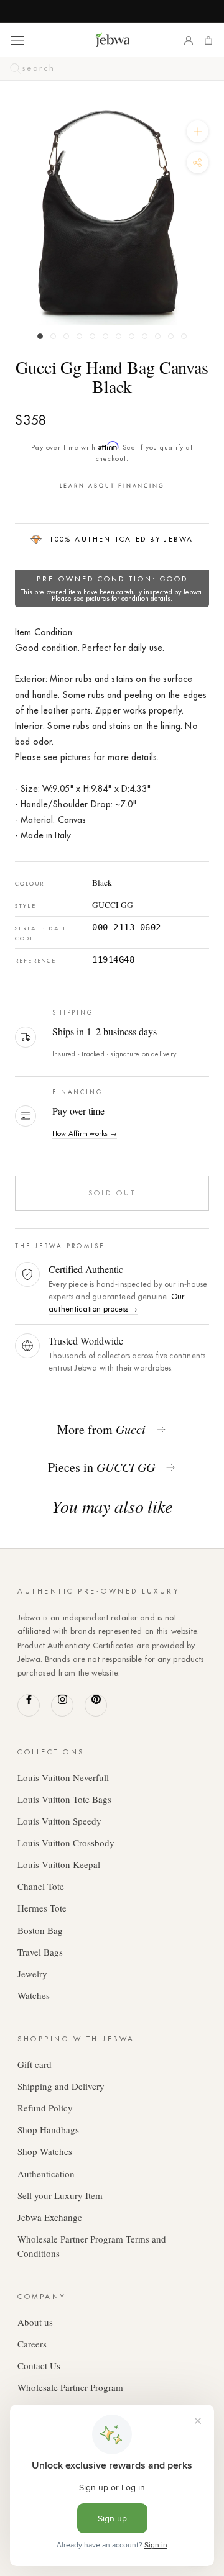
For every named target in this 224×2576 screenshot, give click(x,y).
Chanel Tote (41, 1886)
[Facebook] (29, 1705)
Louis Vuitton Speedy (59, 1821)
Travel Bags (40, 1952)
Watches (34, 1995)
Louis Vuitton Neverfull (63, 1777)
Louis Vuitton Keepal (59, 1864)
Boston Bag (40, 1930)
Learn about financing (112, 485)
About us (35, 2322)
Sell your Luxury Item (60, 2195)
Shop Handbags (48, 2129)
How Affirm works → (85, 1133)
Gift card (35, 2064)
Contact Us (39, 2365)
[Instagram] (62, 1705)
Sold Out (112, 1193)
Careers (32, 2344)
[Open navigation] (17, 40)
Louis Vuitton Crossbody (66, 1843)
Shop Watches (45, 2151)
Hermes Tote (42, 1908)
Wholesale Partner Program (70, 2387)
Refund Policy (45, 2108)
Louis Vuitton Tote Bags (64, 1799)
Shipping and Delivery (61, 2086)
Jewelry (32, 1974)
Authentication (46, 2174)
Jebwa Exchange (50, 2217)
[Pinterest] (96, 1705)
